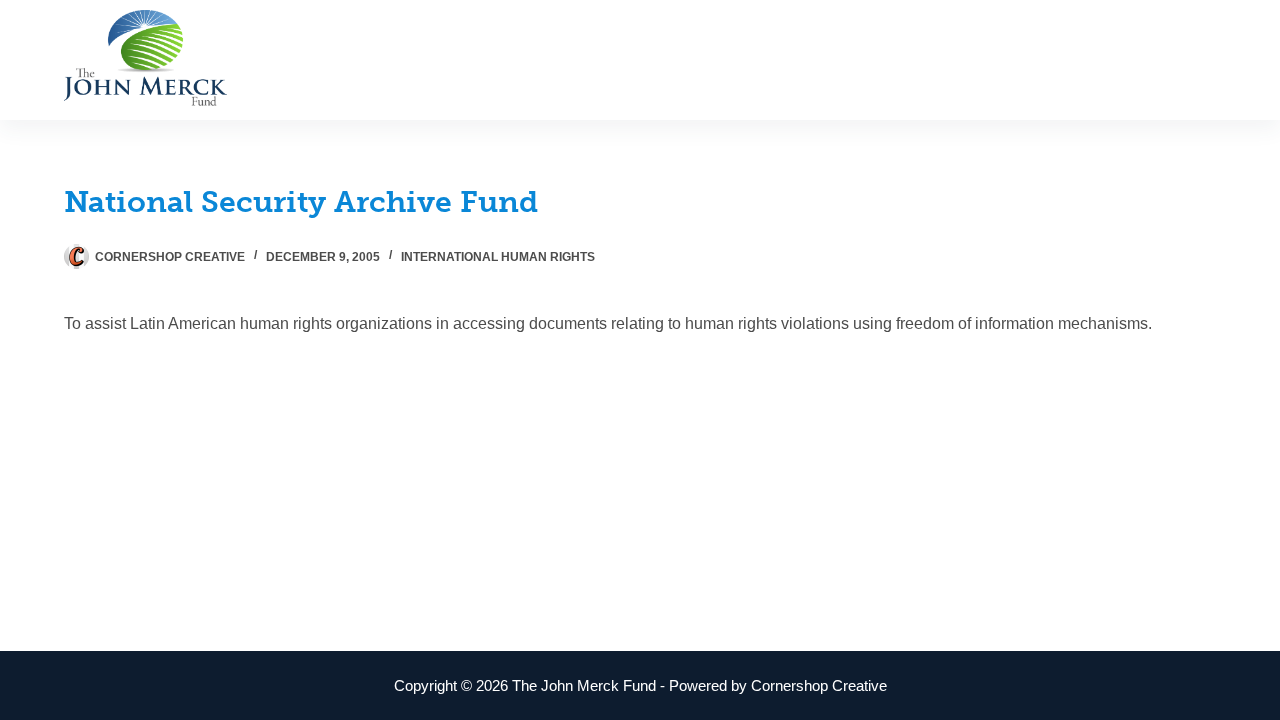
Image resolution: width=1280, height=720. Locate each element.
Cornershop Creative (819, 685)
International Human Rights (498, 257)
